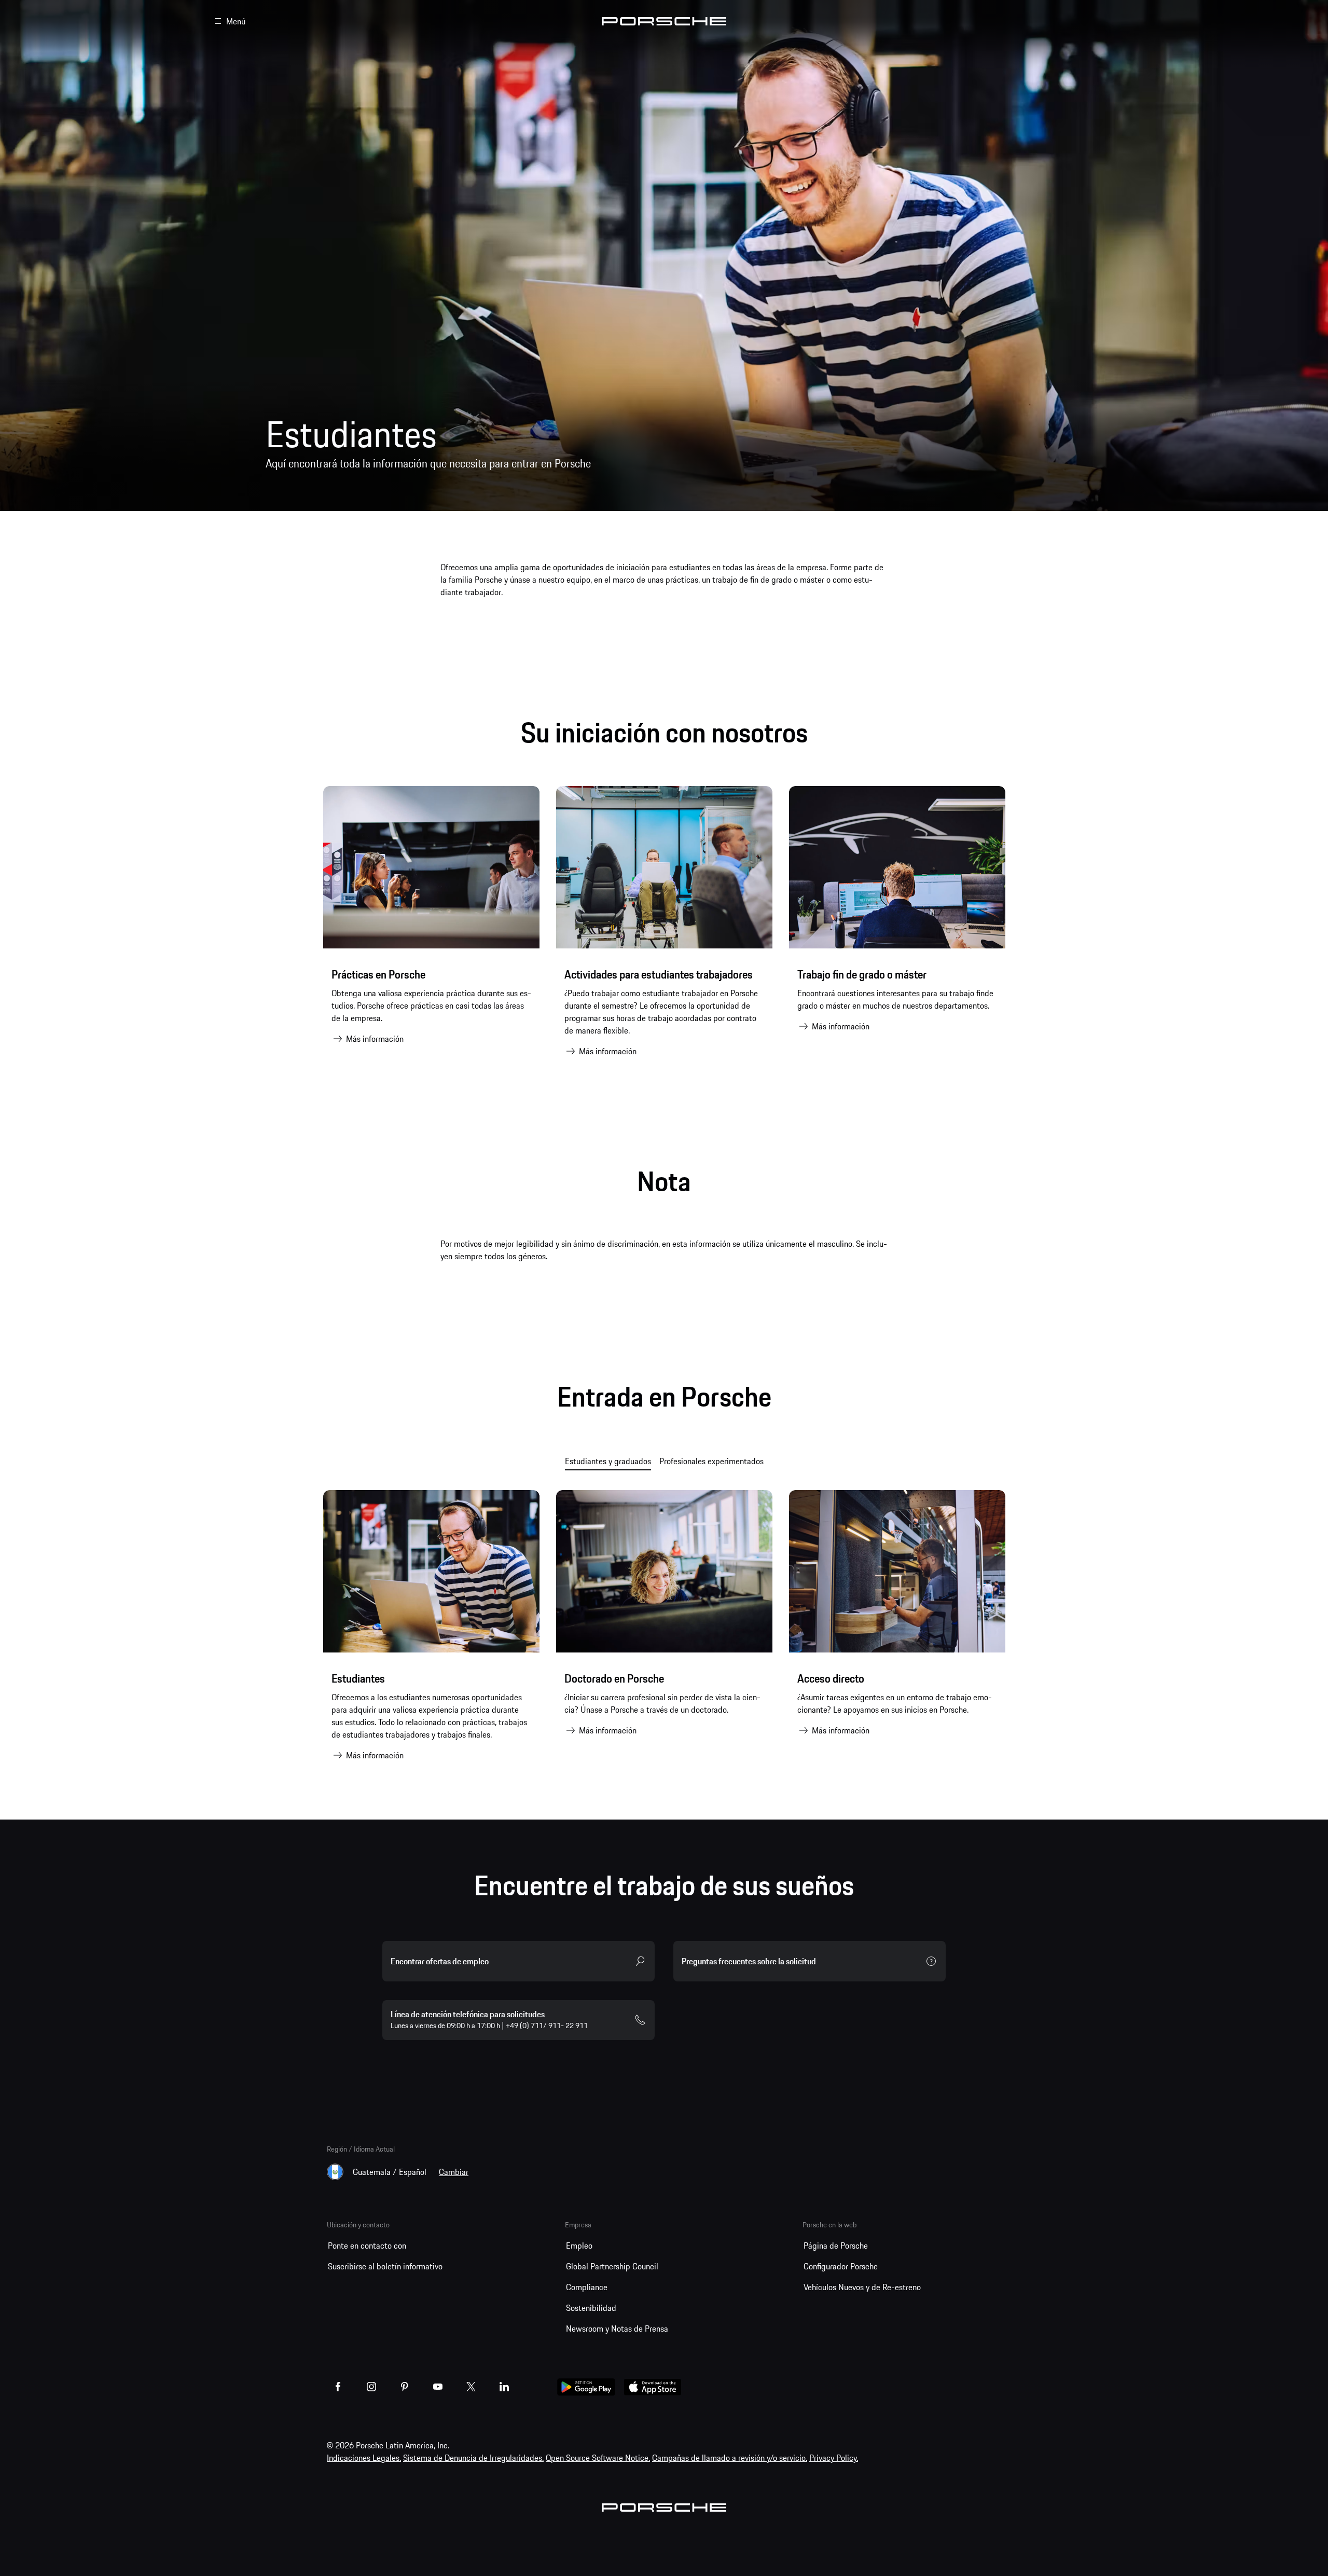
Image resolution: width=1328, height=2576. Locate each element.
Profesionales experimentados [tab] (711, 1461)
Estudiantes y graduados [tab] (608, 1461)
